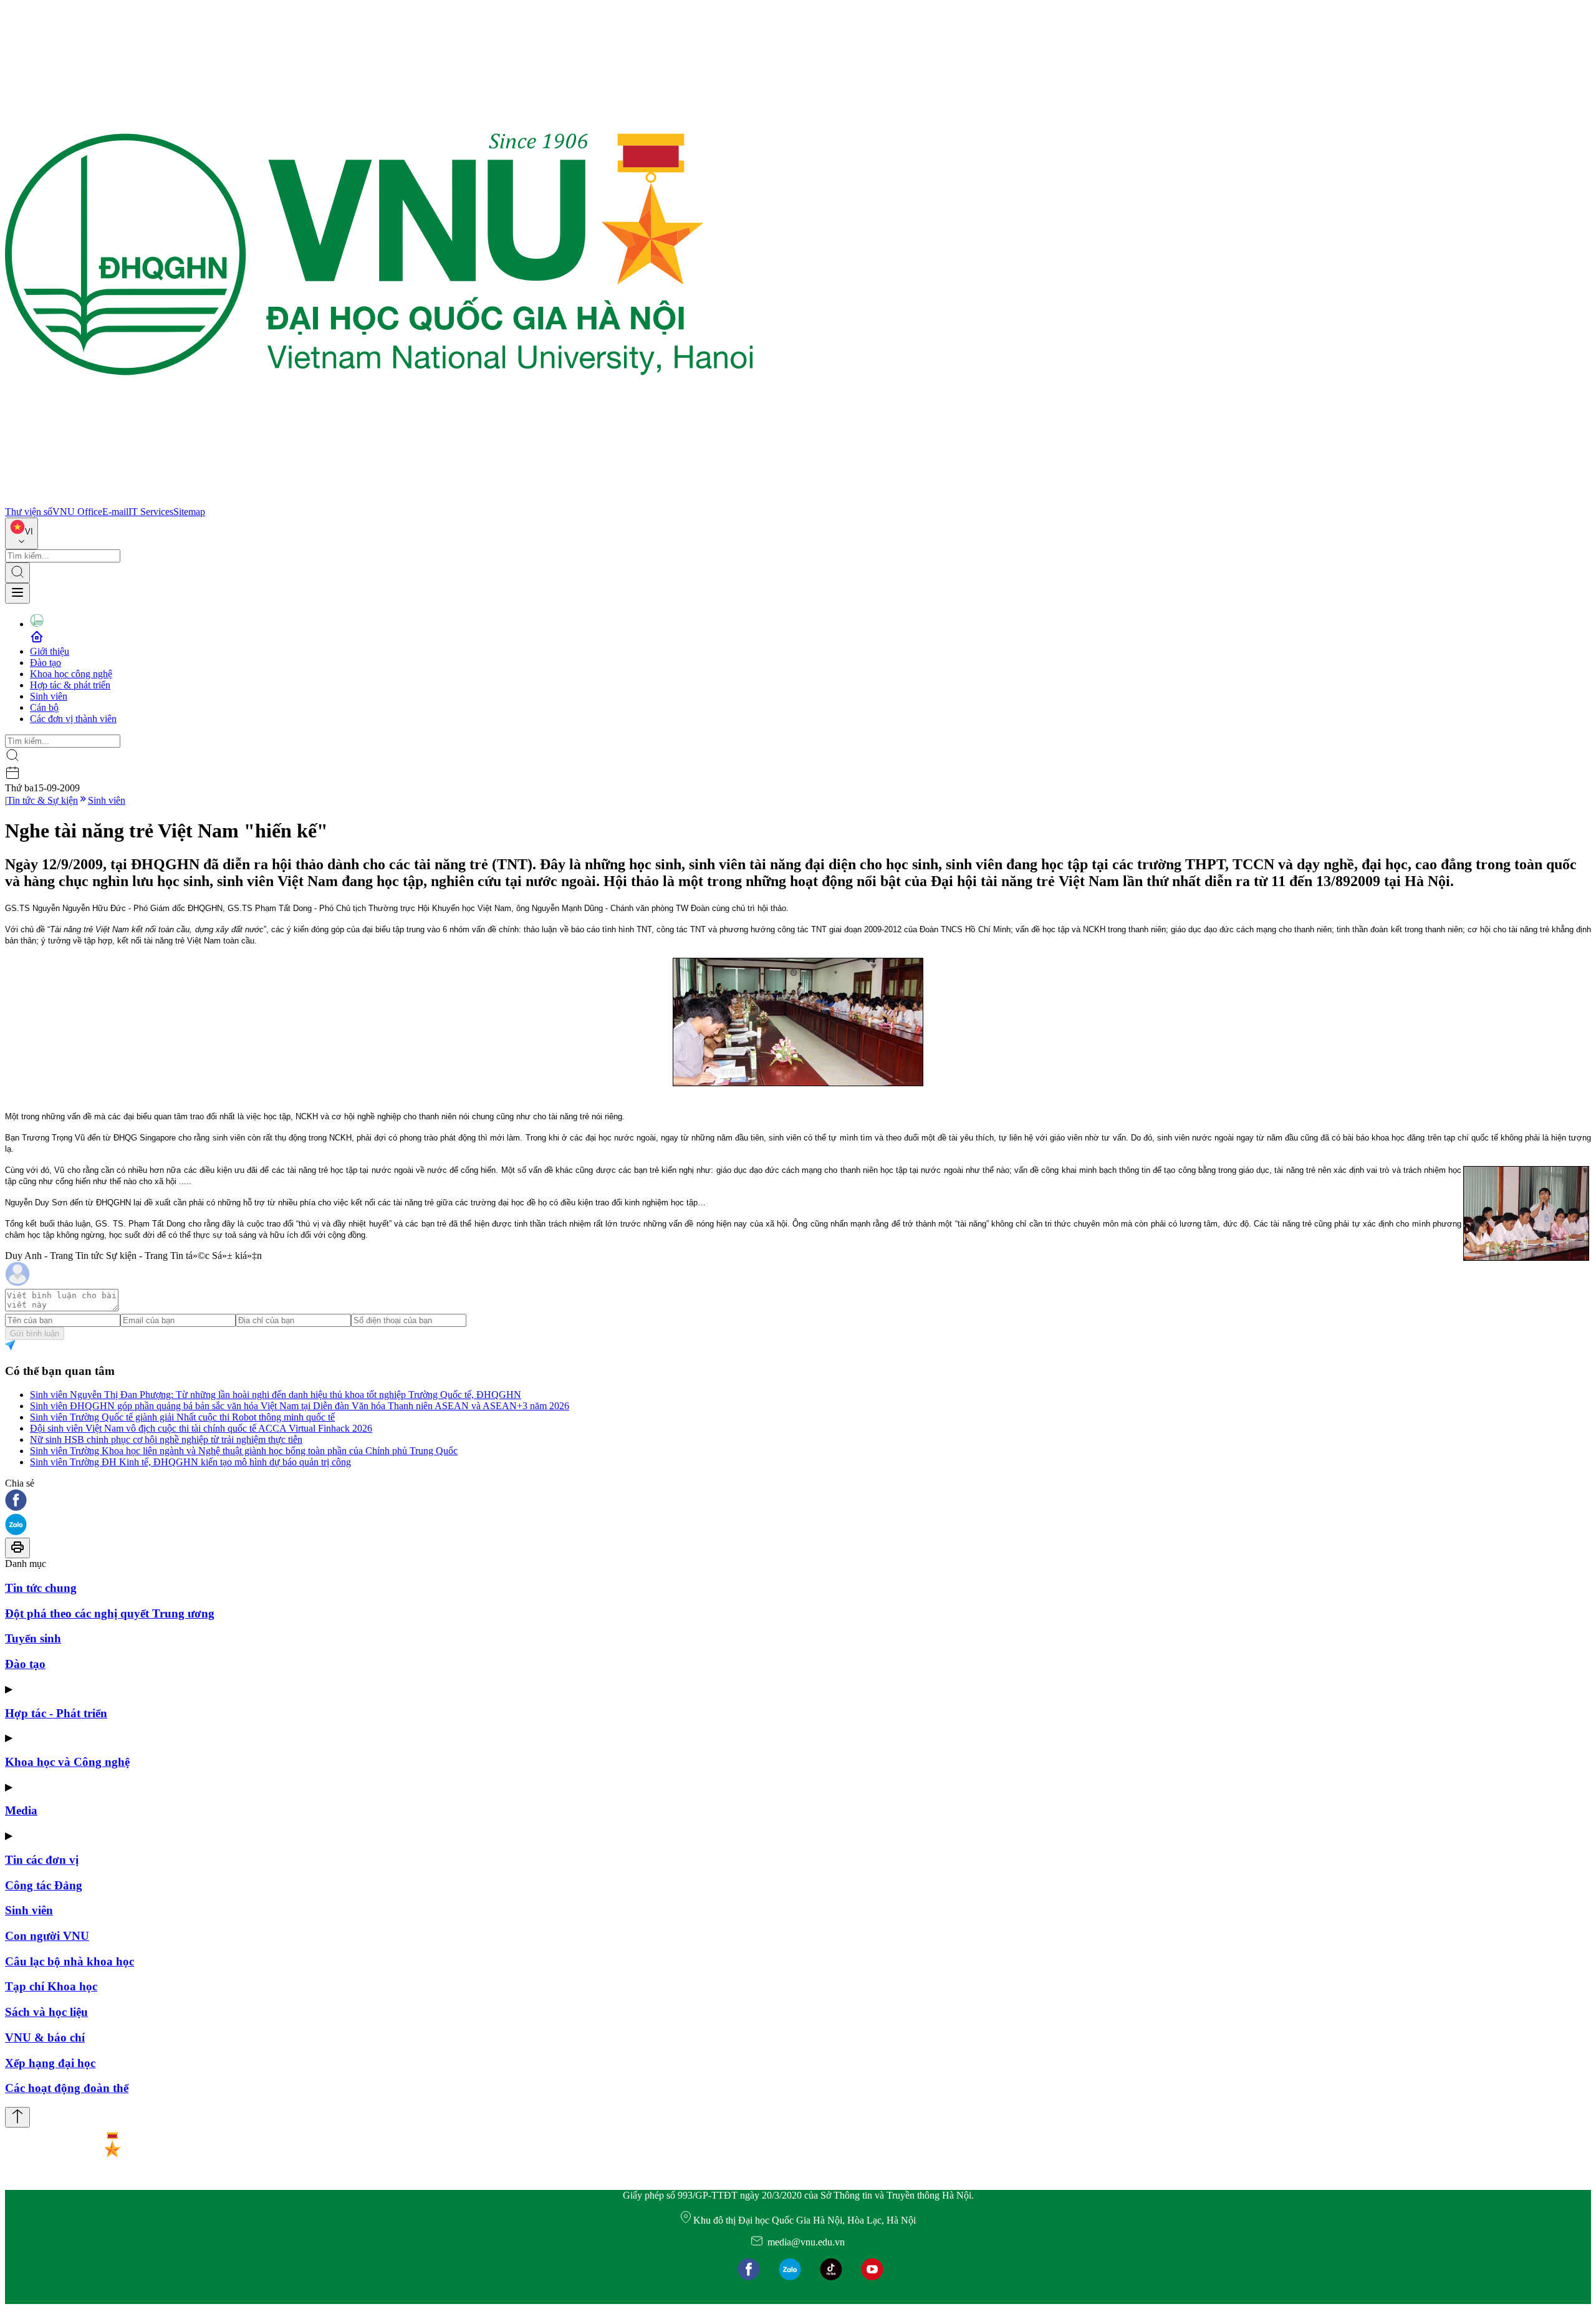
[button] (798, 1501)
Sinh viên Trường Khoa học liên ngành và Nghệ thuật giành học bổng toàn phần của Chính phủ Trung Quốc (244, 1451)
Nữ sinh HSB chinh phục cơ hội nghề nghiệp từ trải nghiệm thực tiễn (166, 1439)
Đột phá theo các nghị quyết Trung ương (110, 1613)
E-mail (115, 512)
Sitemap (189, 512)
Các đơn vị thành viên (73, 719)
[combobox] (22, 533)
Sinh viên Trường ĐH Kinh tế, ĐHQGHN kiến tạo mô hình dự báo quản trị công (190, 1462)
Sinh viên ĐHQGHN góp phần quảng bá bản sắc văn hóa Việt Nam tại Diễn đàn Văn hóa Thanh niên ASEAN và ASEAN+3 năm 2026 (300, 1406)
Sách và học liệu (46, 2012)
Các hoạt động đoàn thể (67, 2088)
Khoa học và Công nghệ (67, 1762)
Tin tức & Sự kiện (42, 800)
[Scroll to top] (17, 2117)
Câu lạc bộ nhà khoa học (70, 1961)
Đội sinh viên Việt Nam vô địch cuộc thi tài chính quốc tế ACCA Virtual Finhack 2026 (201, 1428)
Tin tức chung (41, 1588)
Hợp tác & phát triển (70, 685)
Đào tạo (46, 663)
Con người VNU (47, 1936)
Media (21, 1810)
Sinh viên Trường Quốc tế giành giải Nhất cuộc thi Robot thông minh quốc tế (182, 1417)
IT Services (151, 512)
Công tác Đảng (44, 1885)
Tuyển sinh (33, 1638)
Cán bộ (44, 707)
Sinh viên (49, 696)
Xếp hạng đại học (50, 2063)
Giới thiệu (50, 651)
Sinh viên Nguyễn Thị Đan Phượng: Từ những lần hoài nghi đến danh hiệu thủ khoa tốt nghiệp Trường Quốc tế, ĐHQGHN (276, 1395)
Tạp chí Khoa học (51, 1986)
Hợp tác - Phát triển (56, 1713)
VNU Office (77, 512)
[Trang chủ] (379, 500)
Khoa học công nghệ (71, 674)
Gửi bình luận (35, 1333)
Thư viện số (29, 512)
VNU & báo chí (45, 2037)
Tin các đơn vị (42, 1860)
